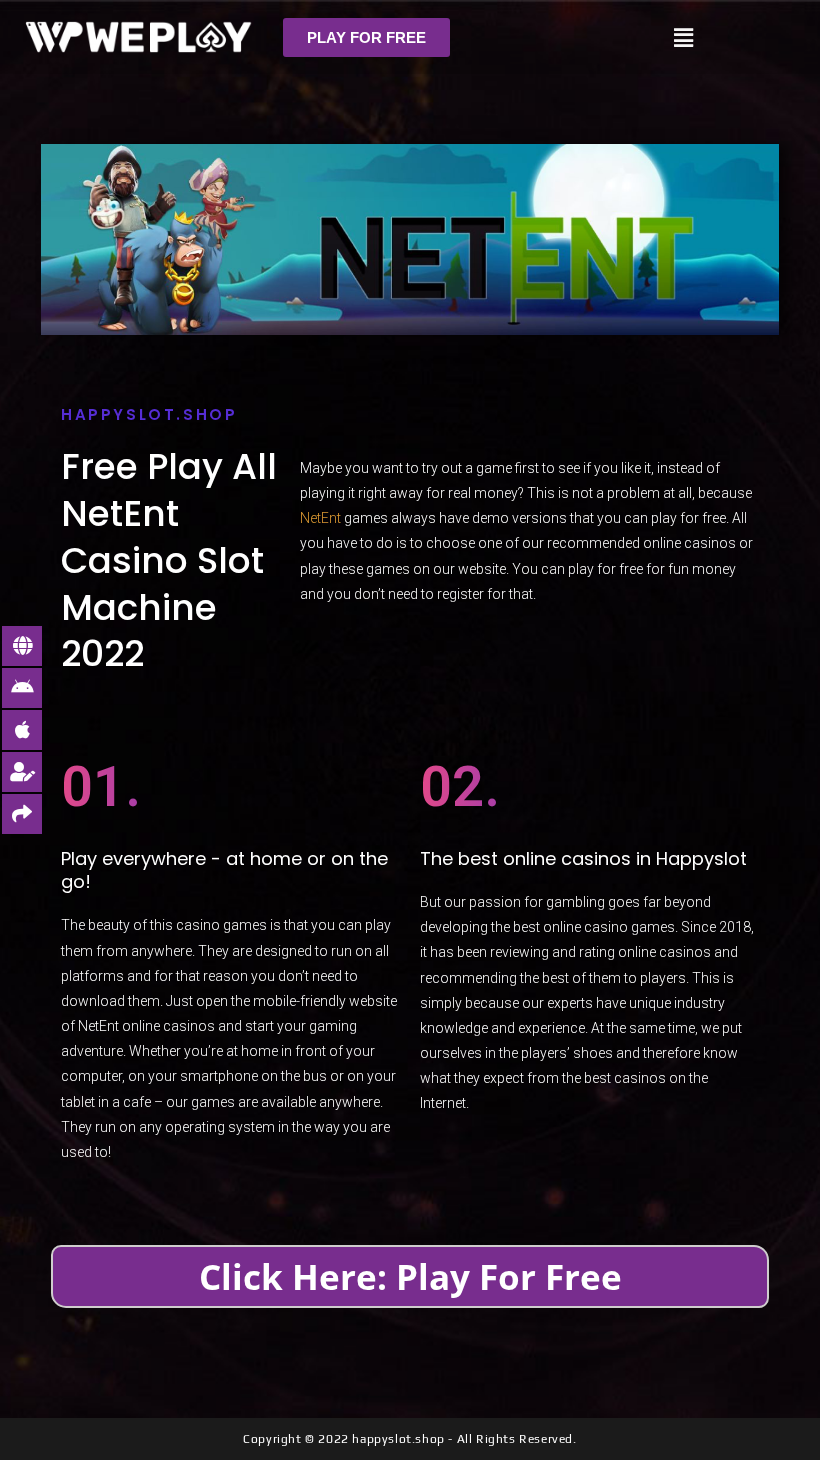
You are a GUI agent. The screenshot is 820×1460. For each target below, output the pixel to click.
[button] (366, 37)
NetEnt (320, 518)
